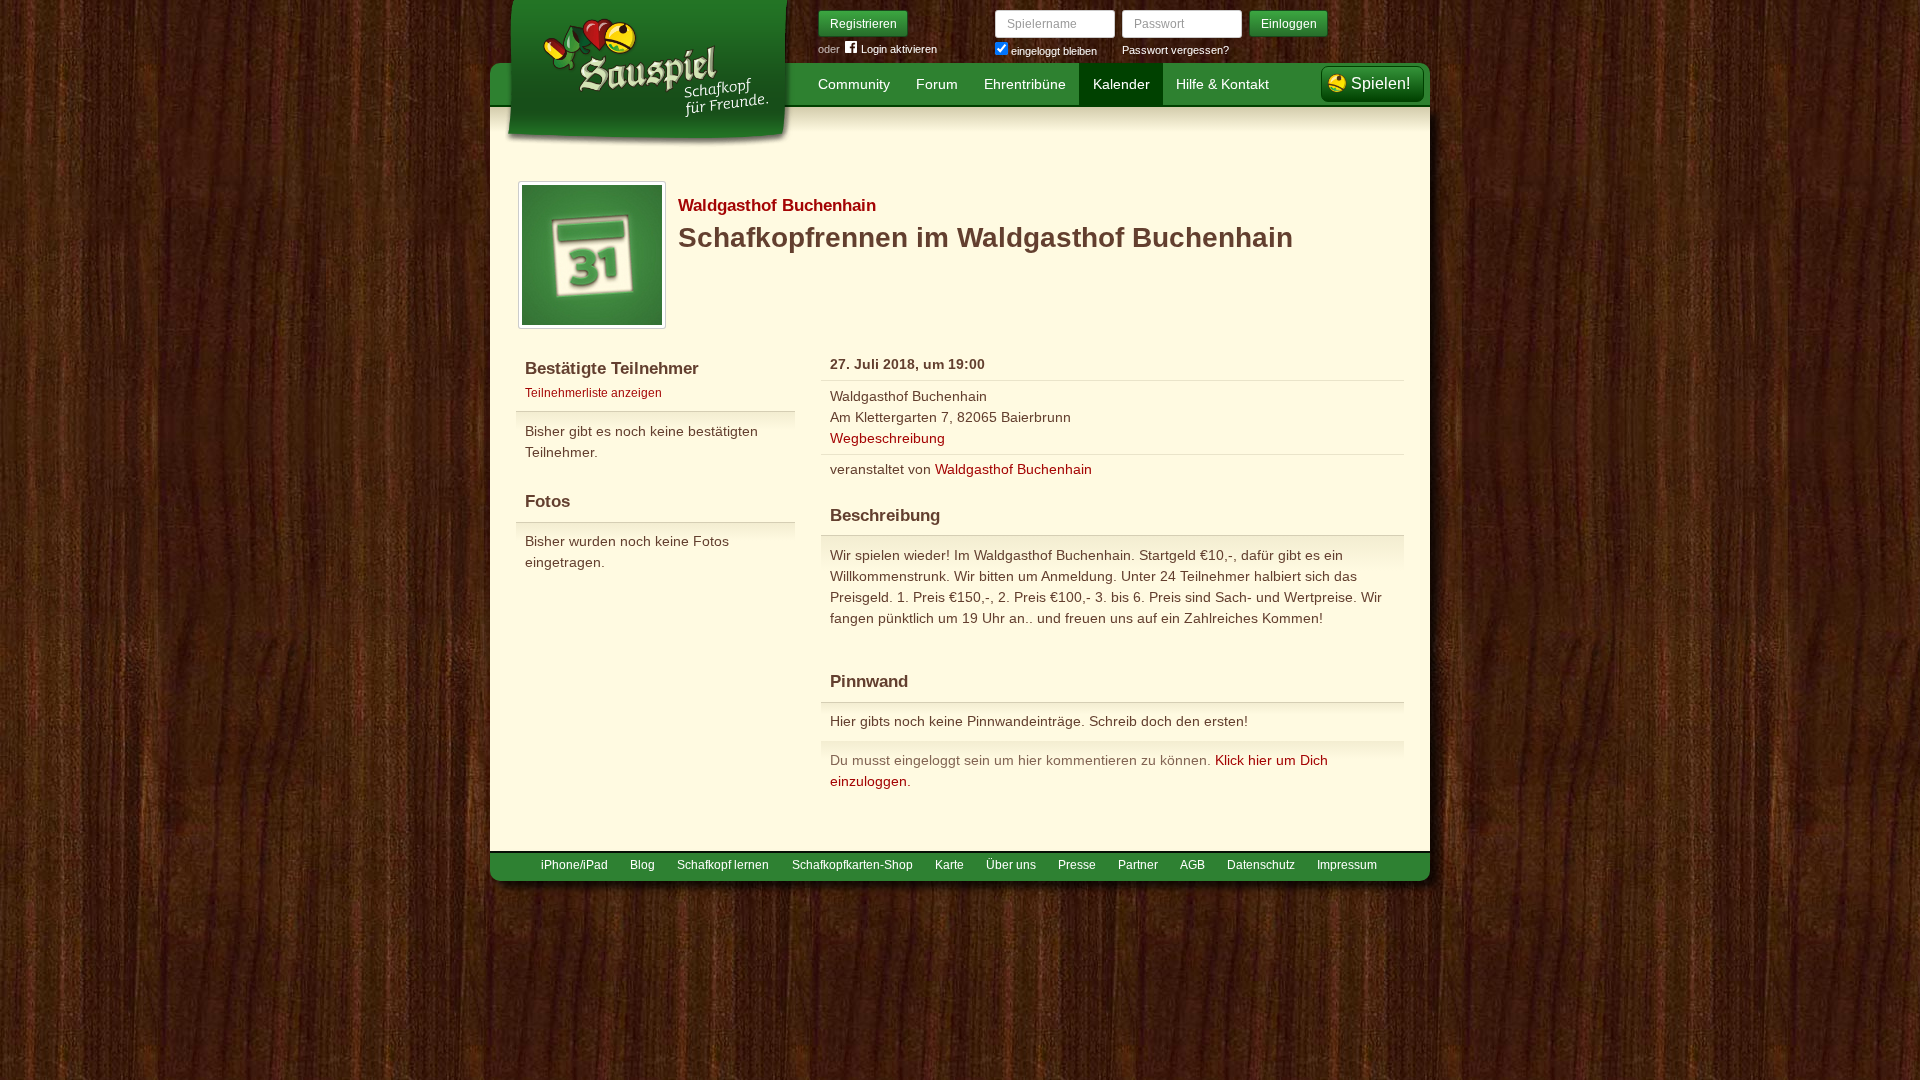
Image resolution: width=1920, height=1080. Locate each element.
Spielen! (1380, 83)
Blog (642, 865)
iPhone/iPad (574, 865)
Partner (1138, 865)
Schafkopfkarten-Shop (852, 865)
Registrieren (863, 24)
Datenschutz (1261, 865)
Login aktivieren (899, 49)
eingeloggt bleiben (1052, 51)
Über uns (1011, 865)
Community (854, 84)
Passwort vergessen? (1175, 50)
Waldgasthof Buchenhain (777, 205)
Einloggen (1289, 24)
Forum (937, 84)
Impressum (1347, 865)
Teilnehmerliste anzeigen (593, 393)
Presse (1077, 865)
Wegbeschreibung (887, 438)
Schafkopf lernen (723, 865)
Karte (949, 865)
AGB (1192, 865)
